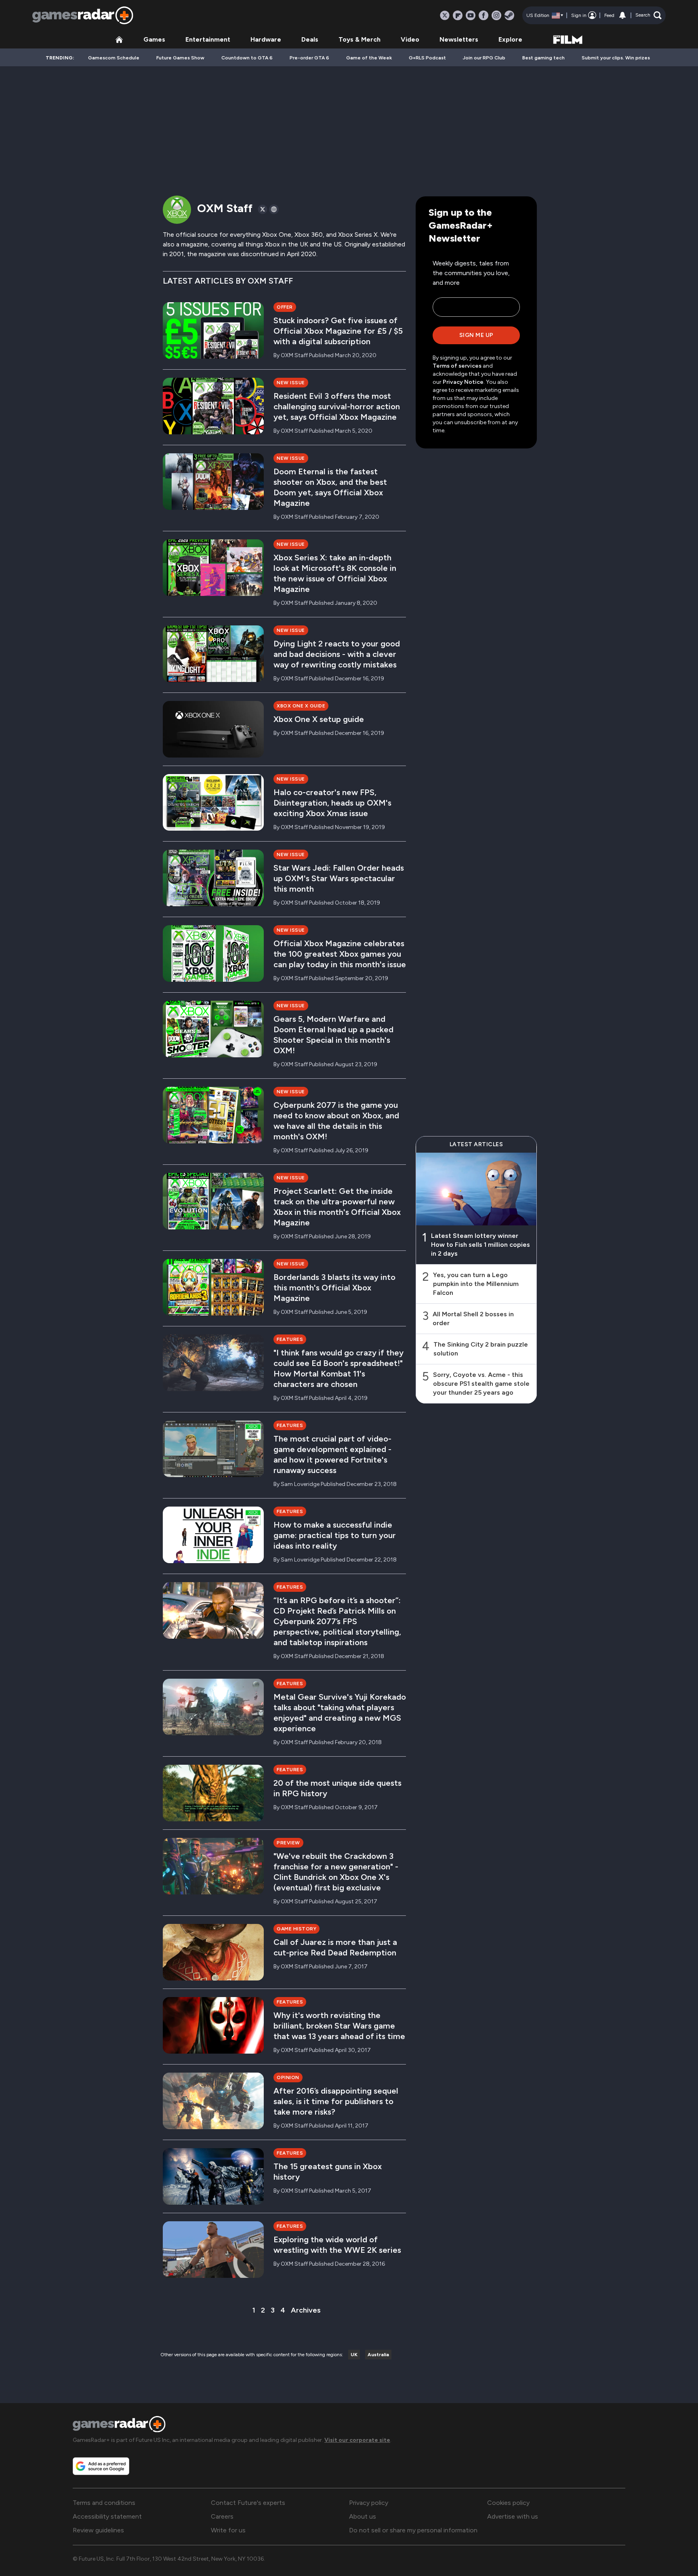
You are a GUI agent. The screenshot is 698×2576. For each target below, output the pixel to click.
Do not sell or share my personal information (413, 2530)
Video (410, 39)
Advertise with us (513, 2516)
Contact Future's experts (248, 2503)
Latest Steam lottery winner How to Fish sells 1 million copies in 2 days (480, 1245)
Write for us (228, 2530)
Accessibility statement (107, 2516)
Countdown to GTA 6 (247, 58)
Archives (306, 2310)
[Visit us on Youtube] (471, 15)
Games (154, 39)
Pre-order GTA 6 (309, 58)
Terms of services (458, 366)
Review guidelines (98, 2530)
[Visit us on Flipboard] (458, 15)
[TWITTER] (263, 209)
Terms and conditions (104, 2503)
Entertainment (208, 39)
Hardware (266, 39)
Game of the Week (369, 58)
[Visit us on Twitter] (445, 15)
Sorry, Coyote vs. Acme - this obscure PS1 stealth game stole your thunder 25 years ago (481, 1384)
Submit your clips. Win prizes (616, 58)
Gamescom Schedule (114, 58)
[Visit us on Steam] (509, 15)
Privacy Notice (463, 382)
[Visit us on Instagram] (496, 15)
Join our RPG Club (484, 58)
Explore (510, 39)
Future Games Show (180, 58)
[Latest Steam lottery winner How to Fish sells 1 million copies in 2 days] (476, 1189)
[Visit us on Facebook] (484, 15)
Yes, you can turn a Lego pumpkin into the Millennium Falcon (476, 1284)
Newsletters (459, 39)
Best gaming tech (543, 58)
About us (363, 2516)
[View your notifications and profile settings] (622, 15)
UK (354, 2355)
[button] (649, 15)
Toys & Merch (360, 39)
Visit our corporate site (357, 2440)
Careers (222, 2516)
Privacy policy (369, 2503)
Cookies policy (508, 2503)
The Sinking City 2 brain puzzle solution (481, 1349)
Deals (310, 39)
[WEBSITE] (274, 209)
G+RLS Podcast (427, 58)
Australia (378, 2355)
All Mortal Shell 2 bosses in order (473, 1319)
